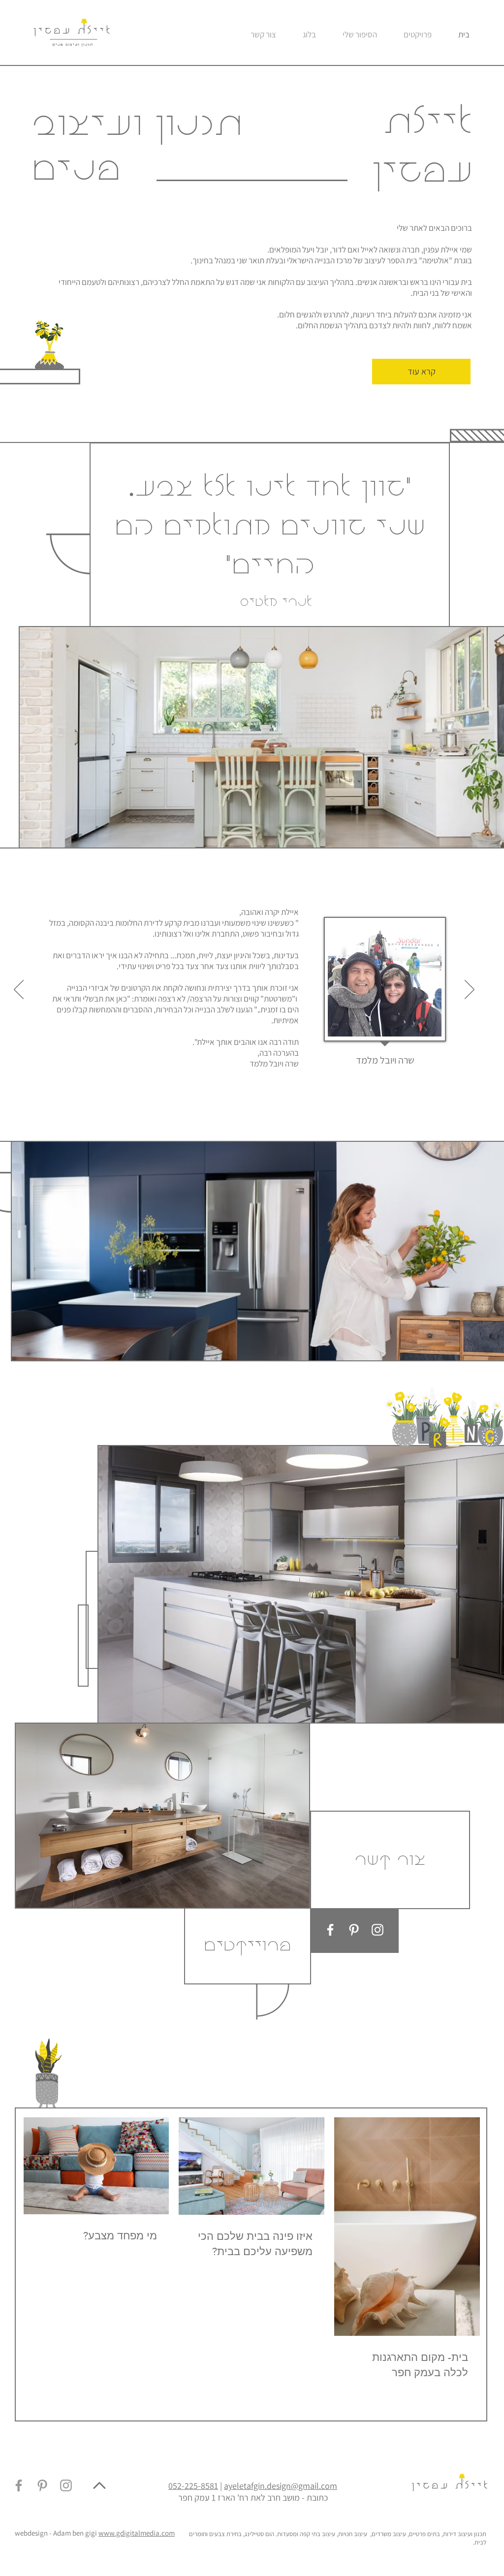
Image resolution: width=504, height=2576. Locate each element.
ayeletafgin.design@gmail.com (281, 2486)
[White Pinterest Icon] (354, 1930)
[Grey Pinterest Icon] (42, 2485)
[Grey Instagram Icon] (66, 2485)
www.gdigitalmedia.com (137, 2533)
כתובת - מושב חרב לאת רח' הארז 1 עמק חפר (253, 2497)
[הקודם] (19, 990)
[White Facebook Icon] (330, 1930)
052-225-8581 (193, 2486)
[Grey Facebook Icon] (19, 2485)
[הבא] (470, 990)
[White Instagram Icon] (378, 1930)
